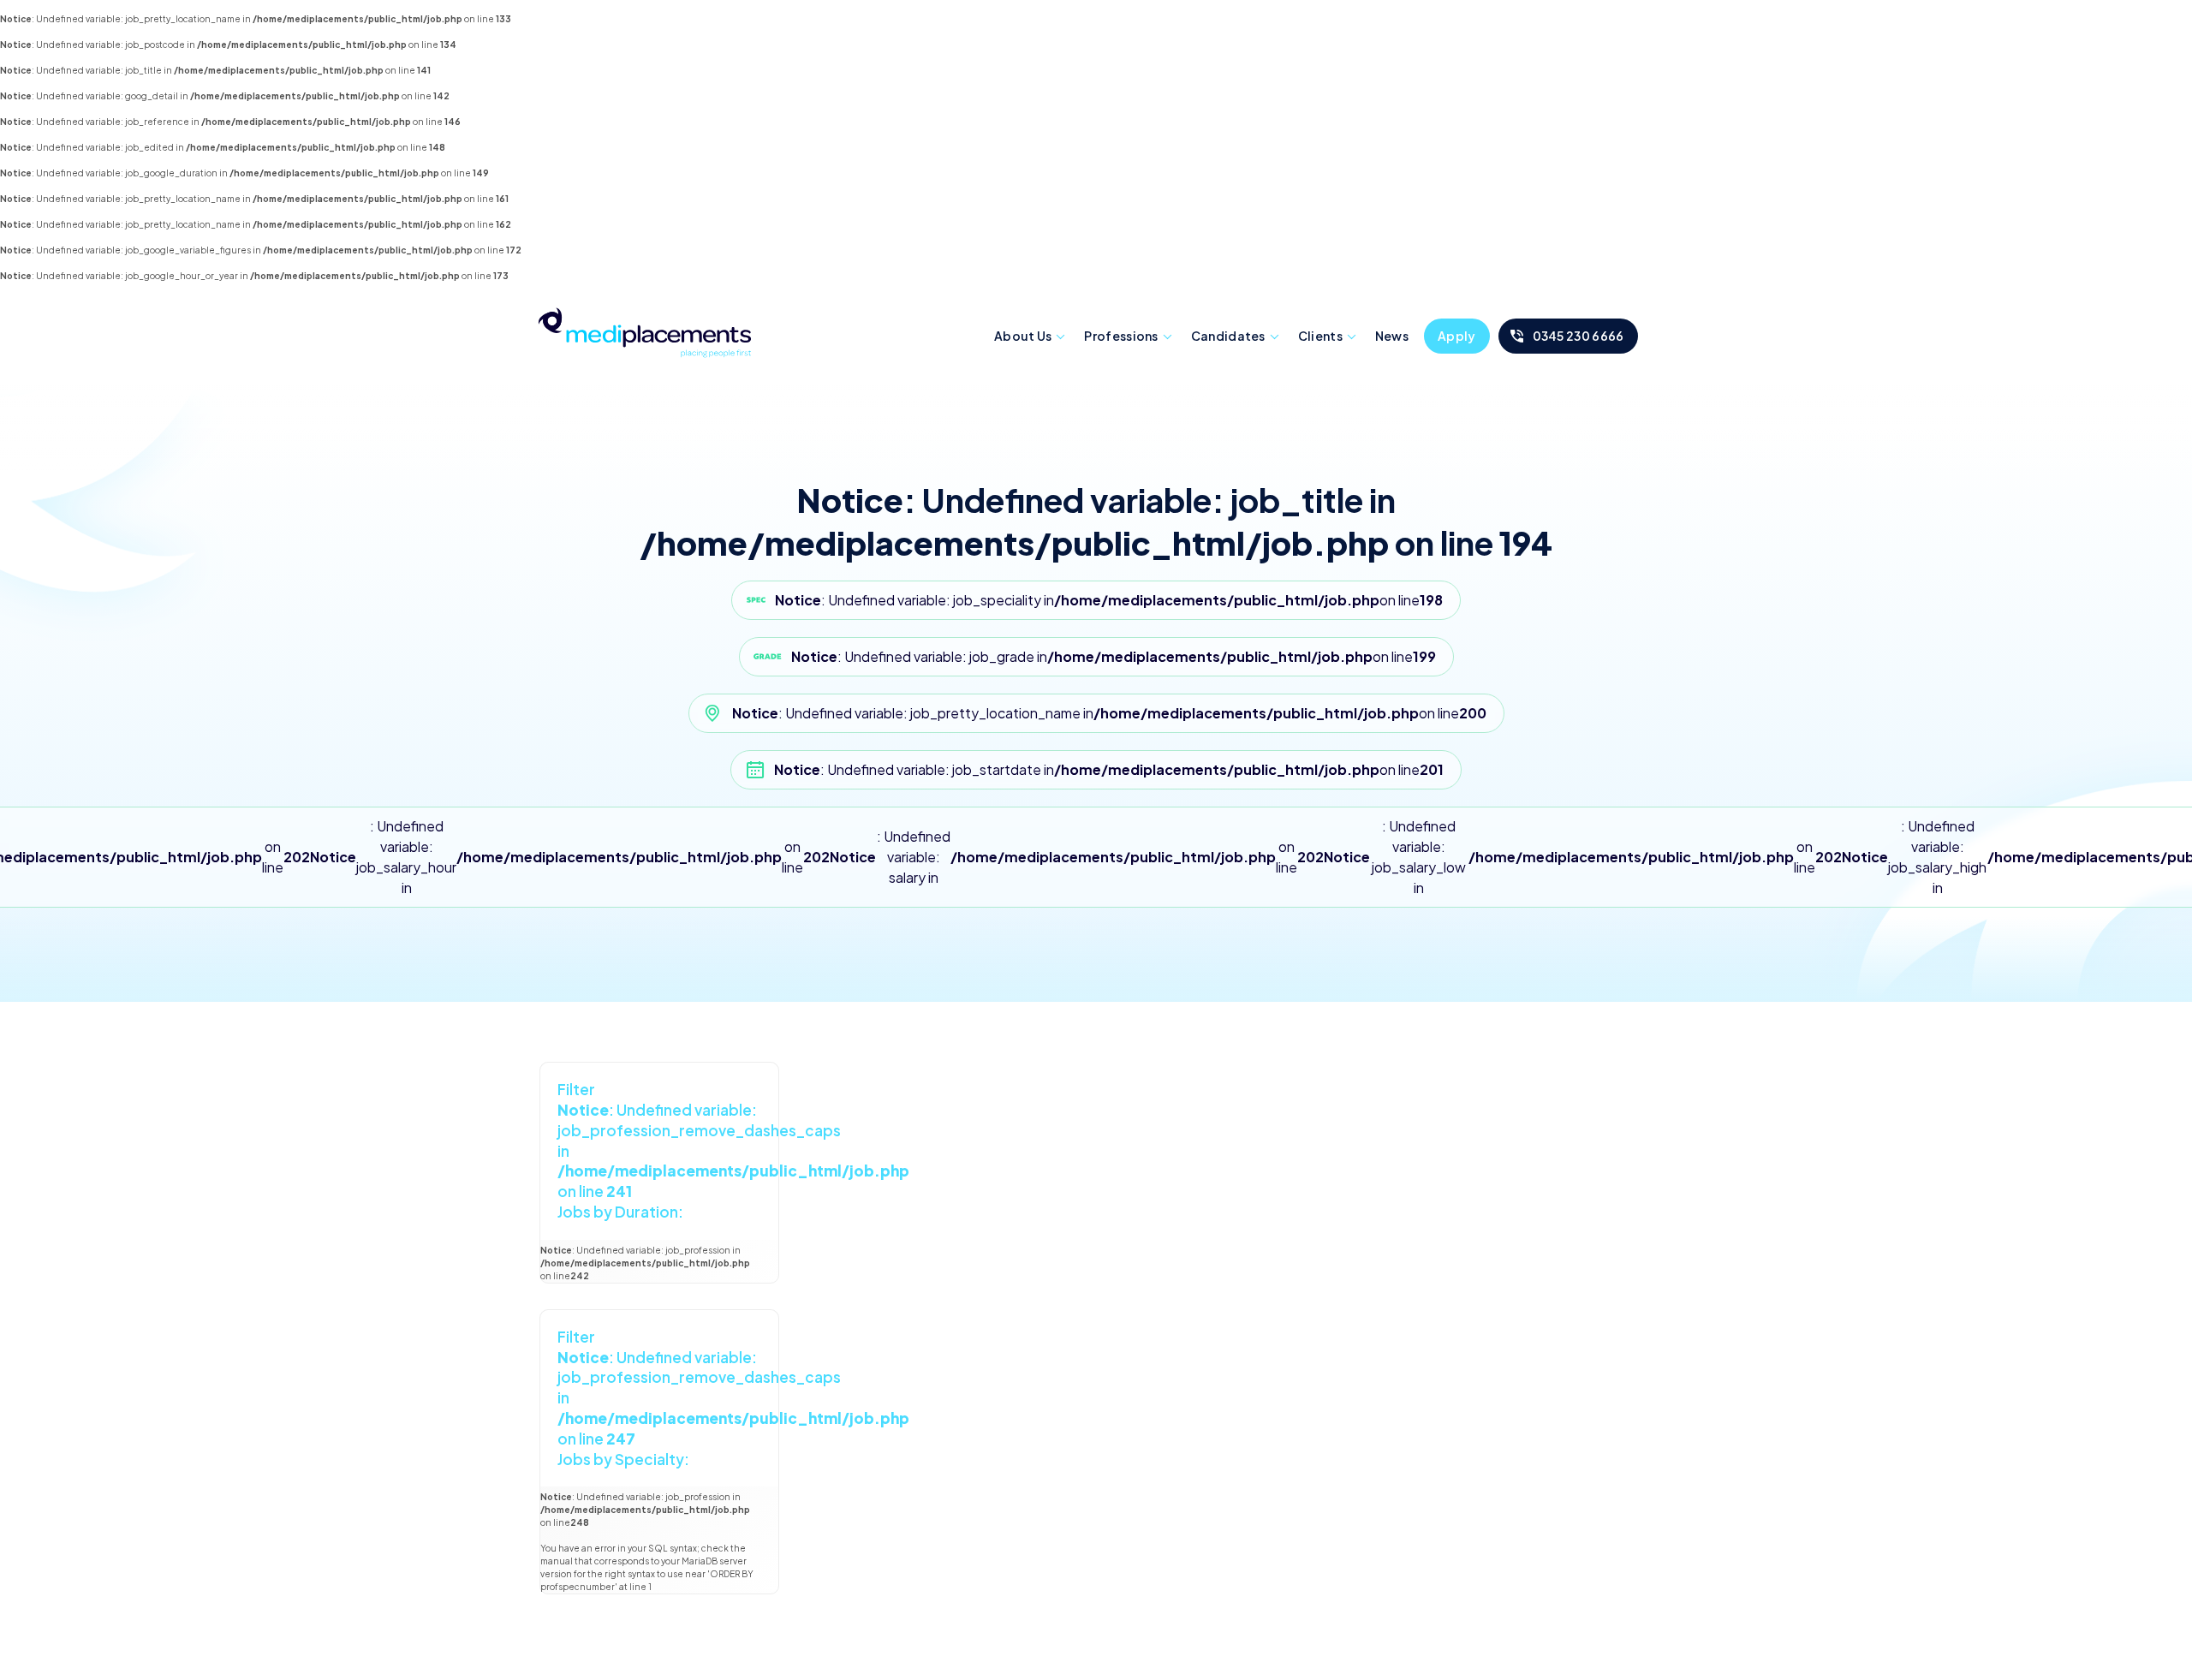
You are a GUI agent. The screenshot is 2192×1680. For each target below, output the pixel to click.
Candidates (1228, 336)
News (1392, 336)
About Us (1023, 336)
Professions (1121, 336)
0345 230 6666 (1578, 336)
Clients (1320, 336)
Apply (1457, 336)
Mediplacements (645, 332)
